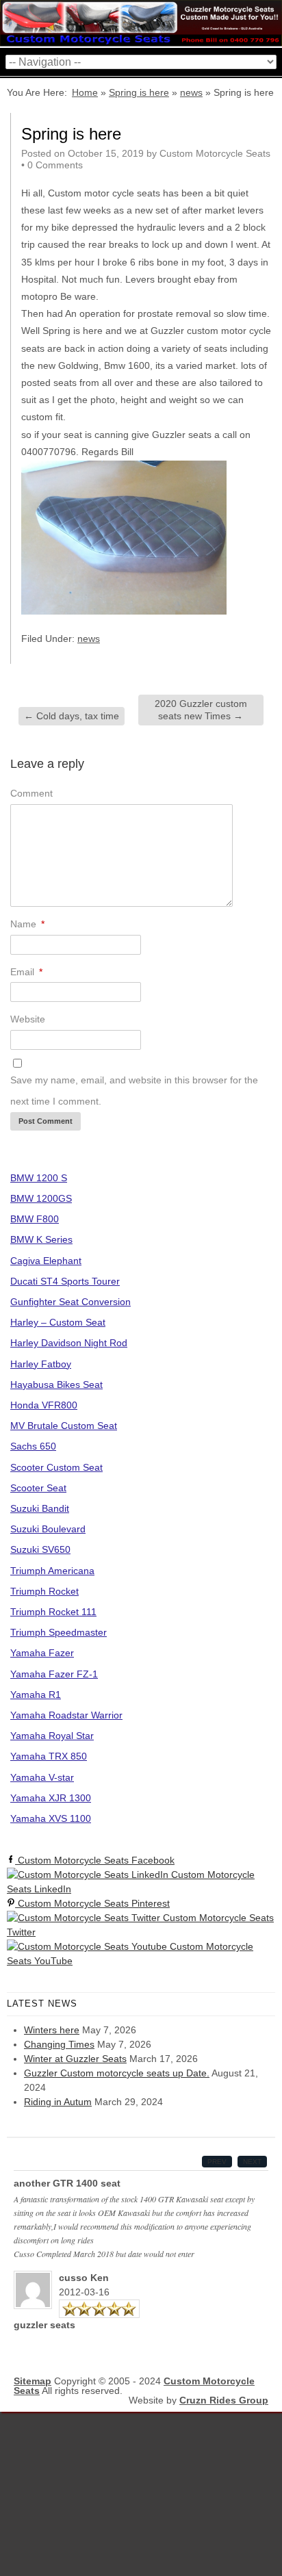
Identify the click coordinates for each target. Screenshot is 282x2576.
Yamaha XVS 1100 (51, 1818)
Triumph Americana (52, 1571)
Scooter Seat (38, 1488)
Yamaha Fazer (42, 1653)
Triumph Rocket (44, 1591)
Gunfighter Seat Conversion (70, 1302)
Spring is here (139, 92)
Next (252, 2162)
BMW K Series (41, 1239)
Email (26, 972)
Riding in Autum (58, 2102)
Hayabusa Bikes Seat (56, 1384)
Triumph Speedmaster (59, 1632)
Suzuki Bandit (40, 1508)
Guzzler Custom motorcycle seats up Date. (117, 2073)
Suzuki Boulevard (48, 1529)
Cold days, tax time (72, 716)
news (191, 92)
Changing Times (59, 2044)
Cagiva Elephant (46, 1261)
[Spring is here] (124, 611)
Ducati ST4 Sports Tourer (65, 1281)
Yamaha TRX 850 (49, 1756)
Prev (217, 2162)
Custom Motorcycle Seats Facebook (95, 1860)
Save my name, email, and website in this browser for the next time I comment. (134, 1091)
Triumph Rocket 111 (53, 1612)
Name (27, 924)
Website (28, 1019)
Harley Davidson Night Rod (69, 1343)
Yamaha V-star (42, 1777)
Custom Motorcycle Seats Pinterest (92, 1903)
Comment (31, 793)
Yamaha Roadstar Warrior (66, 1715)
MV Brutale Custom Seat (64, 1426)
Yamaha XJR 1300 (51, 1798)
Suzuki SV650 (40, 1549)
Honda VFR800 (44, 1405)
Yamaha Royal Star (52, 1736)
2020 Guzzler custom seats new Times (201, 710)
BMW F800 (35, 1219)
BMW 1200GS (41, 1198)
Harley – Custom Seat (58, 1322)
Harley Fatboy (41, 1364)
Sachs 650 (33, 1446)
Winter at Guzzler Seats (75, 2059)
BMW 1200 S (39, 1178)
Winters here (52, 2030)
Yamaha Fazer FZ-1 (54, 1674)
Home (85, 92)
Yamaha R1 (36, 1695)
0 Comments (55, 165)
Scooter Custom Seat (56, 1467)
